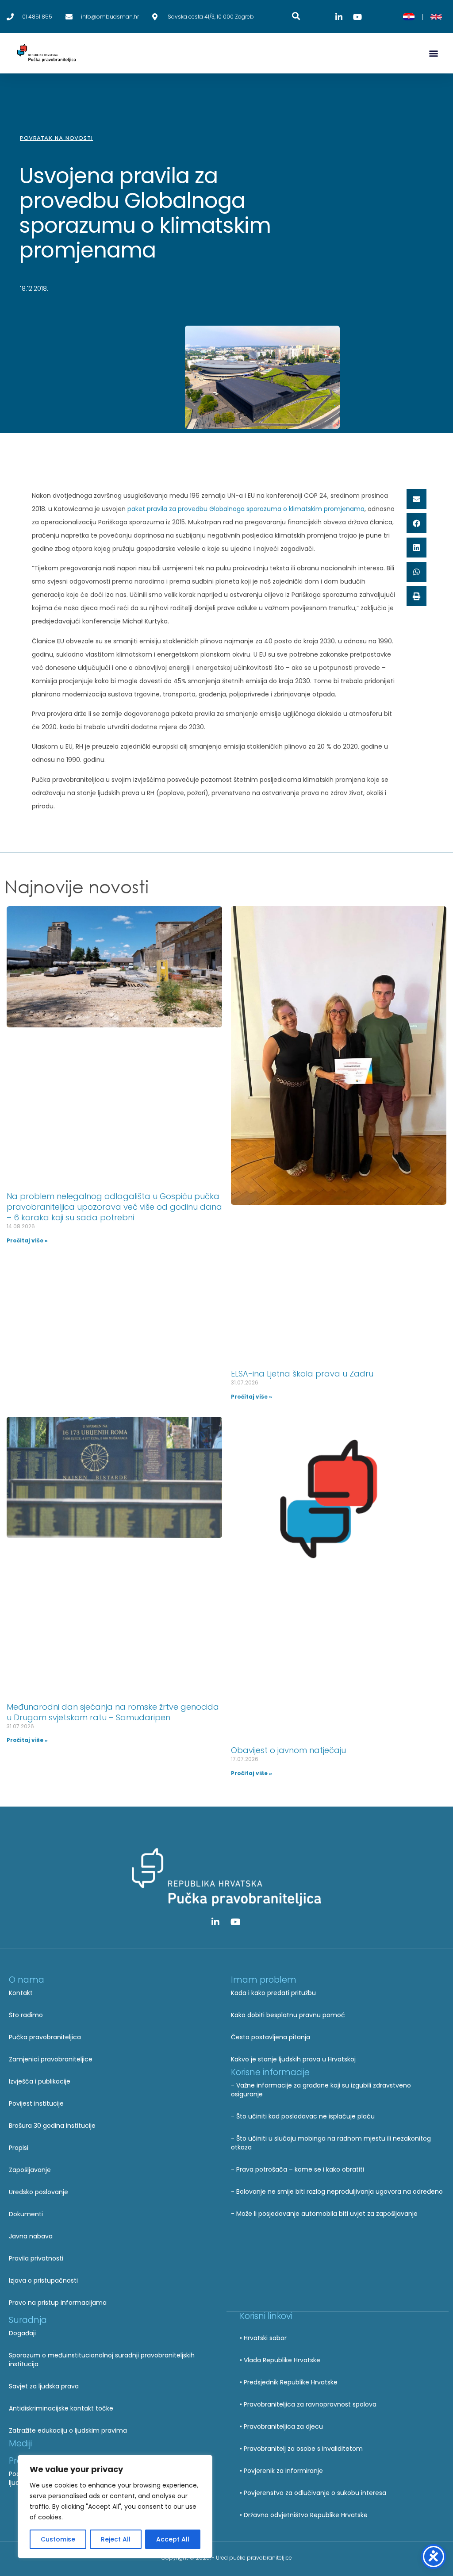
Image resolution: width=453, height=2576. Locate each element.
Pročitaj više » (27, 1240)
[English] (436, 17)
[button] (433, 53)
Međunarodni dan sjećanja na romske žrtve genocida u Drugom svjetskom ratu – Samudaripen (113, 1712)
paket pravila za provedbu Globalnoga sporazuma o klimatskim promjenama (246, 509)
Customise (58, 2539)
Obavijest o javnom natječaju (288, 1750)
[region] (115, 2507)
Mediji (20, 2443)
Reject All (116, 2539)
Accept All (173, 2539)
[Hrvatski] (409, 17)
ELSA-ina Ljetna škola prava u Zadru (302, 1374)
